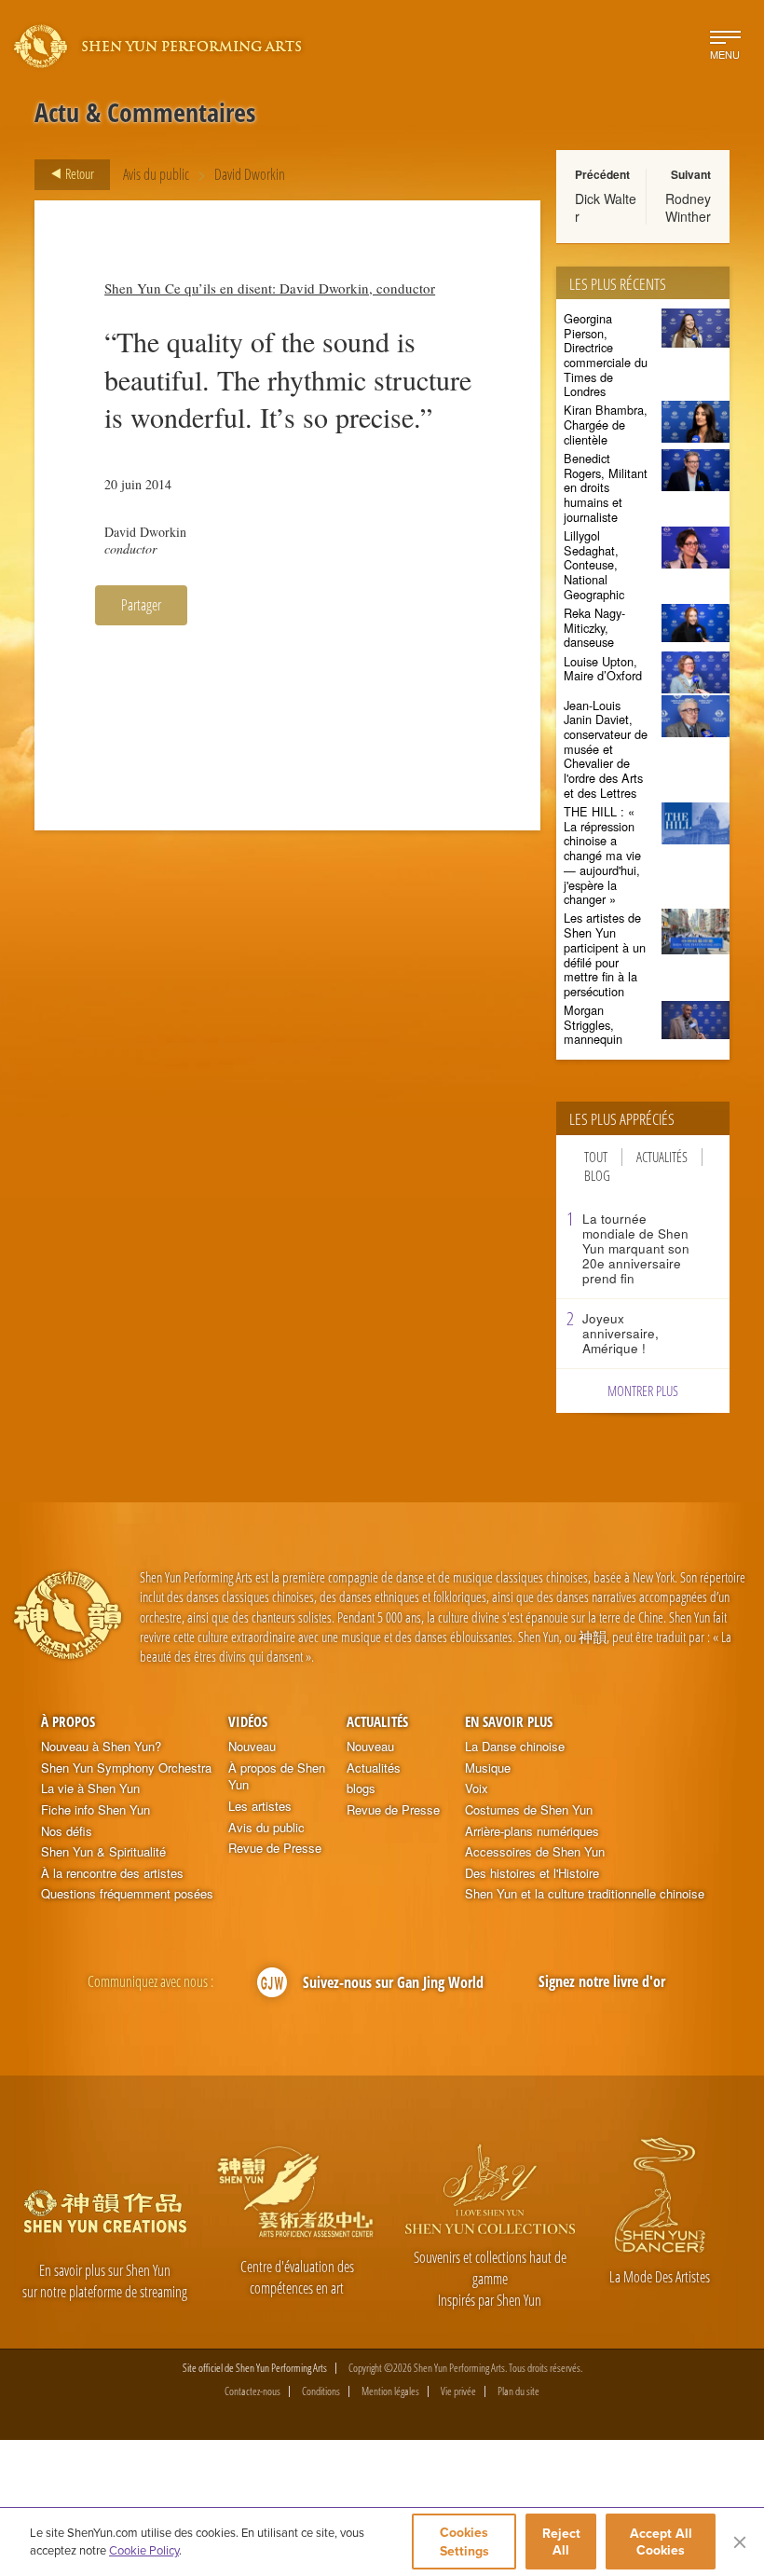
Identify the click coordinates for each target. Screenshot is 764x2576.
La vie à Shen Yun (90, 1788)
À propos (68, 1721)
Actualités (662, 1157)
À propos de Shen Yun (277, 1777)
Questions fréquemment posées (127, 1894)
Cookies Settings (464, 2542)
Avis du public (156, 174)
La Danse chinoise (515, 1747)
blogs (361, 1788)
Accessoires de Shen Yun (535, 1852)
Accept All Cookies (661, 2542)
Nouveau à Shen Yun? (101, 1747)
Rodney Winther (688, 207)
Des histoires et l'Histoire (532, 1873)
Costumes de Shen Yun (529, 1810)
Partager (141, 605)
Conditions (321, 2391)
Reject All (561, 2542)
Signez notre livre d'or (602, 1981)
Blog (597, 1176)
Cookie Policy (144, 2550)
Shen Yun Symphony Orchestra (126, 1768)
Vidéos (248, 1721)
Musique (488, 1768)
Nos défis (67, 1831)
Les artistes (260, 1806)
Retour (78, 173)
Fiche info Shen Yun (95, 1810)
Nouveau (252, 1747)
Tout (596, 1157)
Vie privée (458, 2391)
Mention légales (390, 2391)
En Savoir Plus (509, 1721)
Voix (477, 1788)
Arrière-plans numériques (532, 1831)
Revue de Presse (275, 1848)
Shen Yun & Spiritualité (103, 1852)
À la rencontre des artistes (112, 1873)
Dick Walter (606, 207)
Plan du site (518, 2391)
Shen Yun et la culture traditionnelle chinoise (585, 1894)
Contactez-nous (252, 2391)
